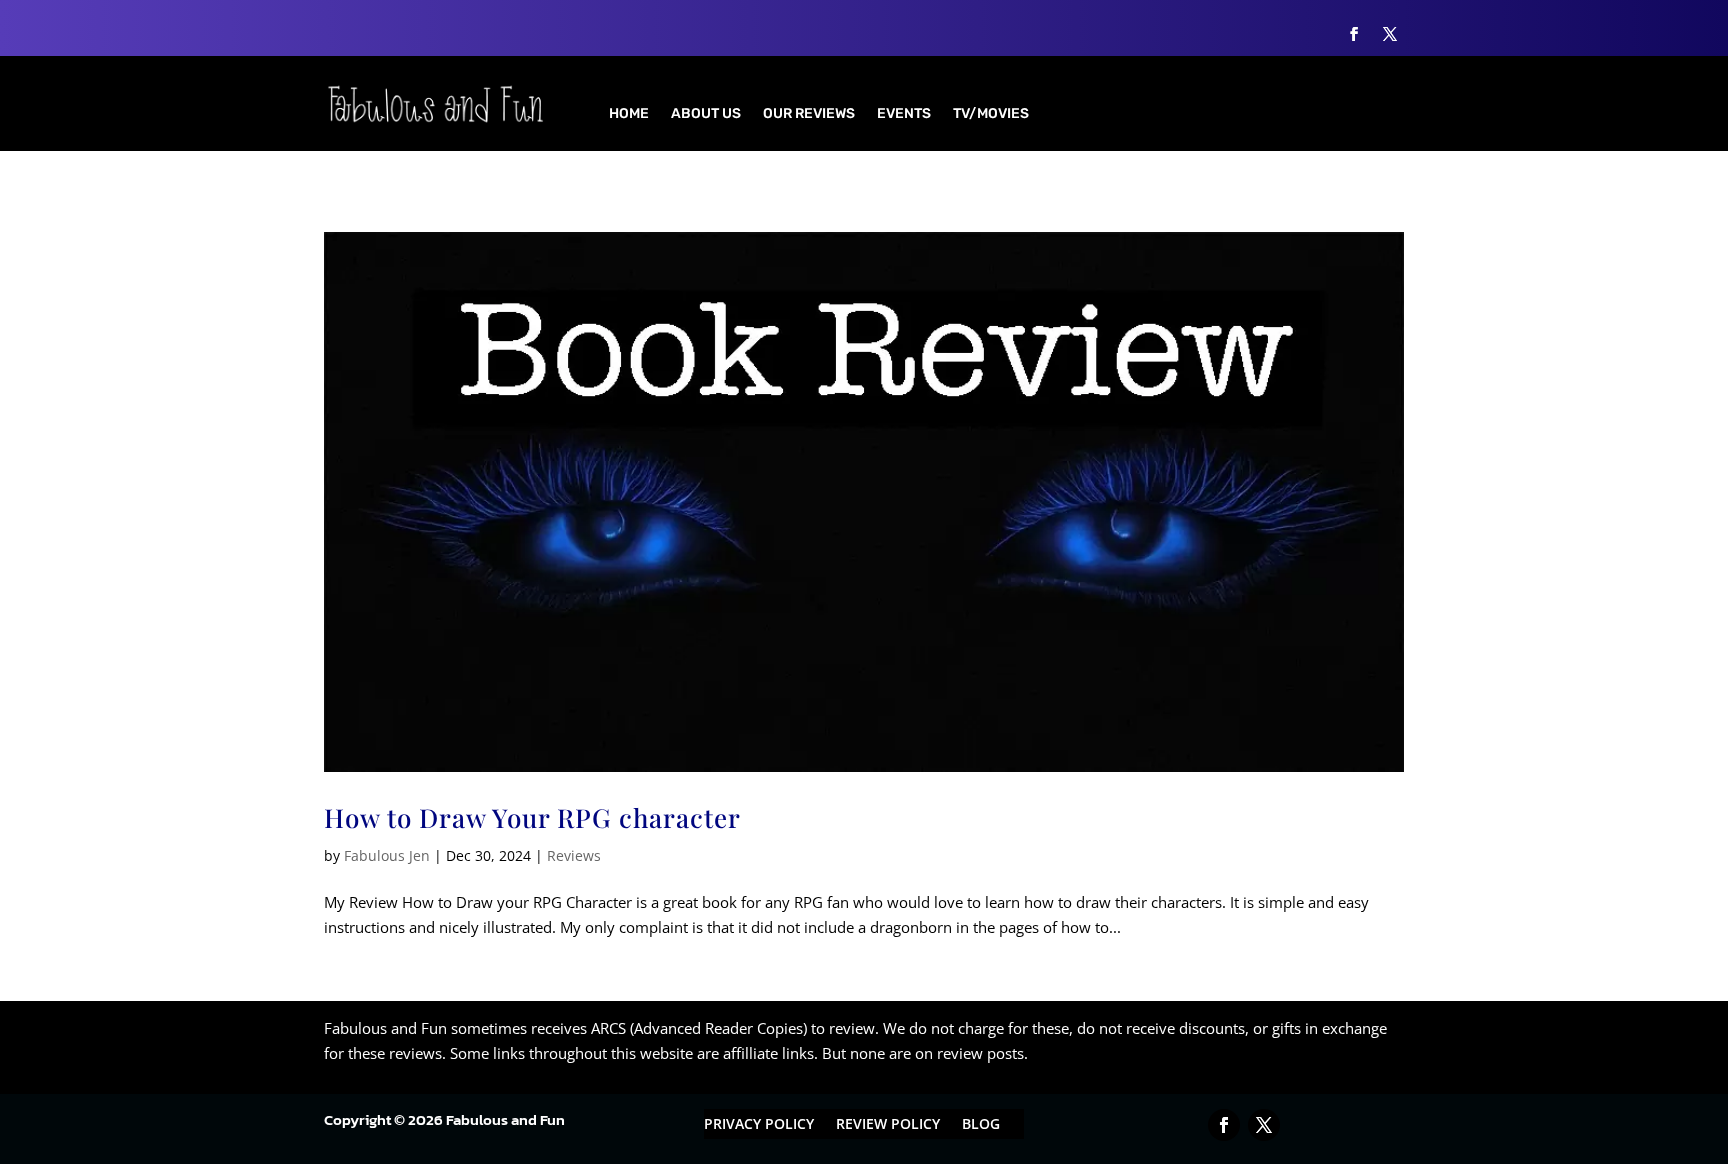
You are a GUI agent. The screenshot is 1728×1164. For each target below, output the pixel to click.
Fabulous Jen (387, 855)
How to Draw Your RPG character (532, 817)
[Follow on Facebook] (1354, 34)
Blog (981, 1125)
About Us (706, 114)
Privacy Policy (759, 1125)
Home (629, 114)
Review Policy (888, 1125)
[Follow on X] (1390, 34)
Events (904, 114)
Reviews (574, 855)
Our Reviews (809, 114)
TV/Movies (991, 114)
